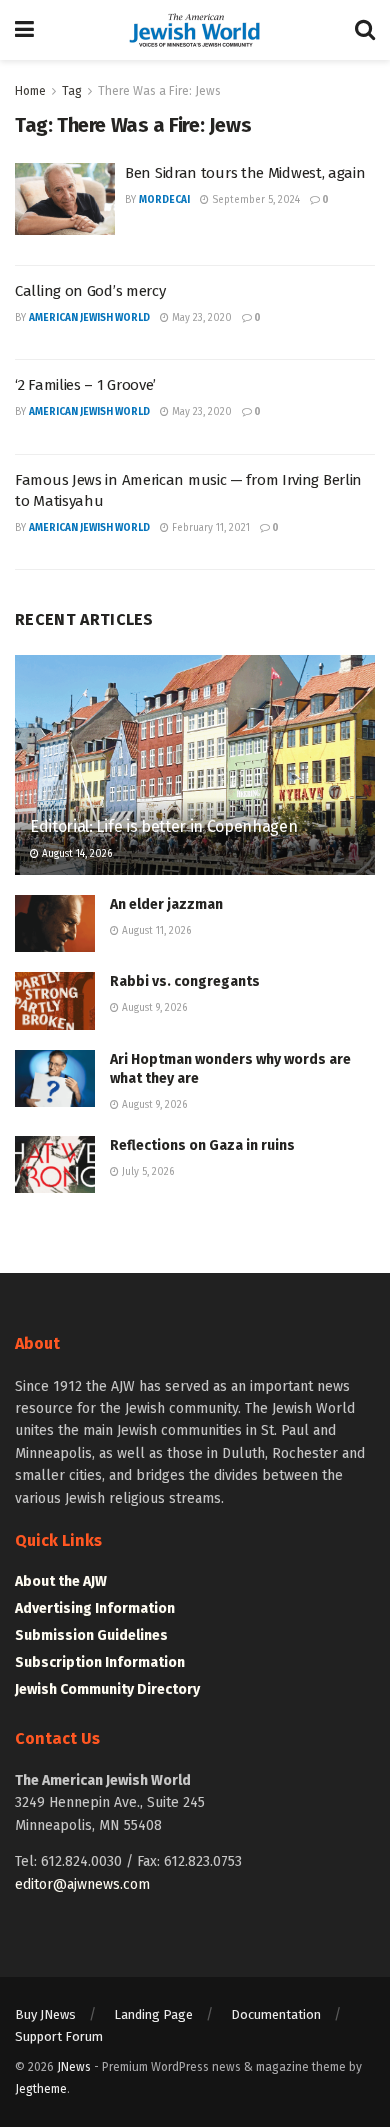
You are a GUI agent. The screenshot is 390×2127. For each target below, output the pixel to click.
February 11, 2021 (209, 528)
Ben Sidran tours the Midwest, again (245, 173)
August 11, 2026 (155, 931)
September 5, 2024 (254, 200)
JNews (74, 2067)
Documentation (276, 2014)
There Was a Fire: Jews (159, 91)
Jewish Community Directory (107, 1689)
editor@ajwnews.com (82, 1884)
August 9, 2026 (153, 1008)
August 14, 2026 (75, 854)
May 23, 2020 (200, 318)
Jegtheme (41, 2089)
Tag (72, 91)
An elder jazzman (166, 904)
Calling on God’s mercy (90, 291)
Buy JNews (45, 2014)
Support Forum (59, 2036)
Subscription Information (100, 1662)
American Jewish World (89, 318)
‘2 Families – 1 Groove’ (85, 385)
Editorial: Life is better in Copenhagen (164, 826)
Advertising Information (95, 1608)
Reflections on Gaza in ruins (202, 1145)
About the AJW (61, 1581)
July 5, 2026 (146, 1172)
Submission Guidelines (91, 1635)
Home (30, 91)
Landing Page (153, 2014)
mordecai (164, 200)
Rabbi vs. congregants (185, 981)
